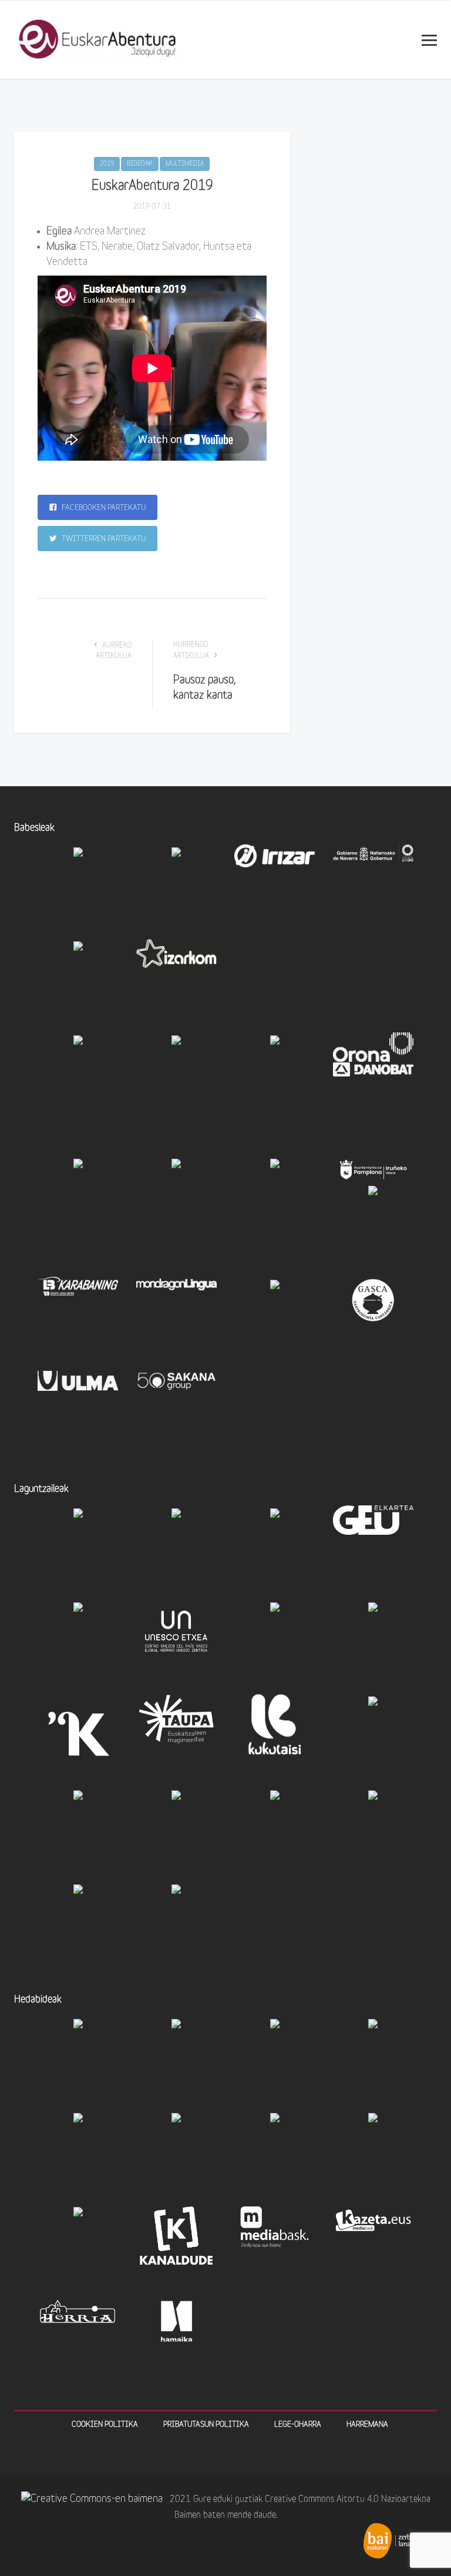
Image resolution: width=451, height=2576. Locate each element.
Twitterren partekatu (103, 539)
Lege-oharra (298, 2425)
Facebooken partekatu (103, 508)
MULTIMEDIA (185, 164)
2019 (107, 164)
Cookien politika (105, 2425)
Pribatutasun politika (206, 2425)
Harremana (367, 2425)
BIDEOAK (140, 164)
